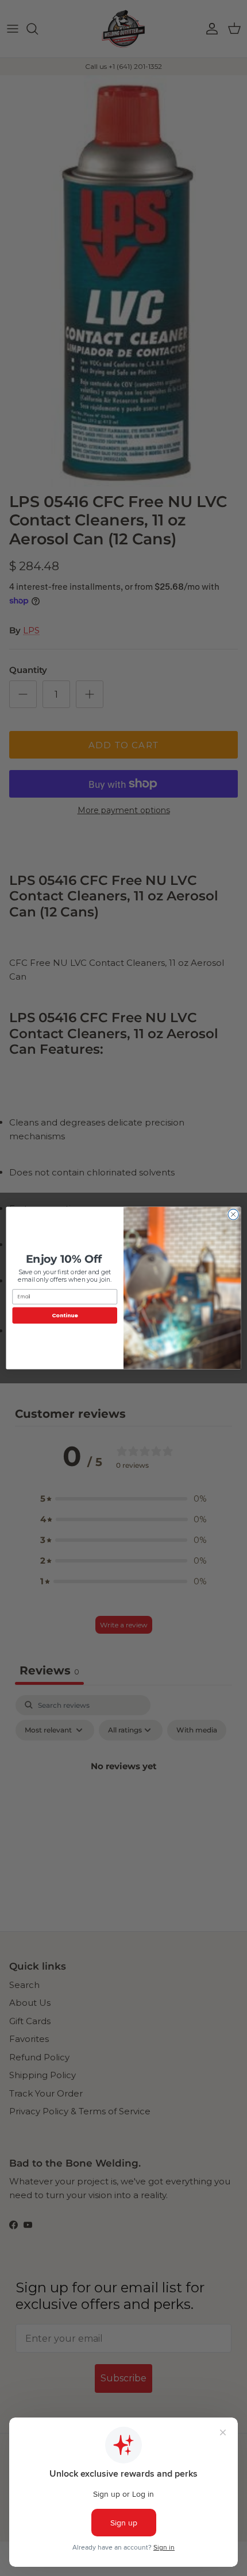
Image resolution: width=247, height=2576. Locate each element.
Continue (65, 1315)
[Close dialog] (233, 1214)
